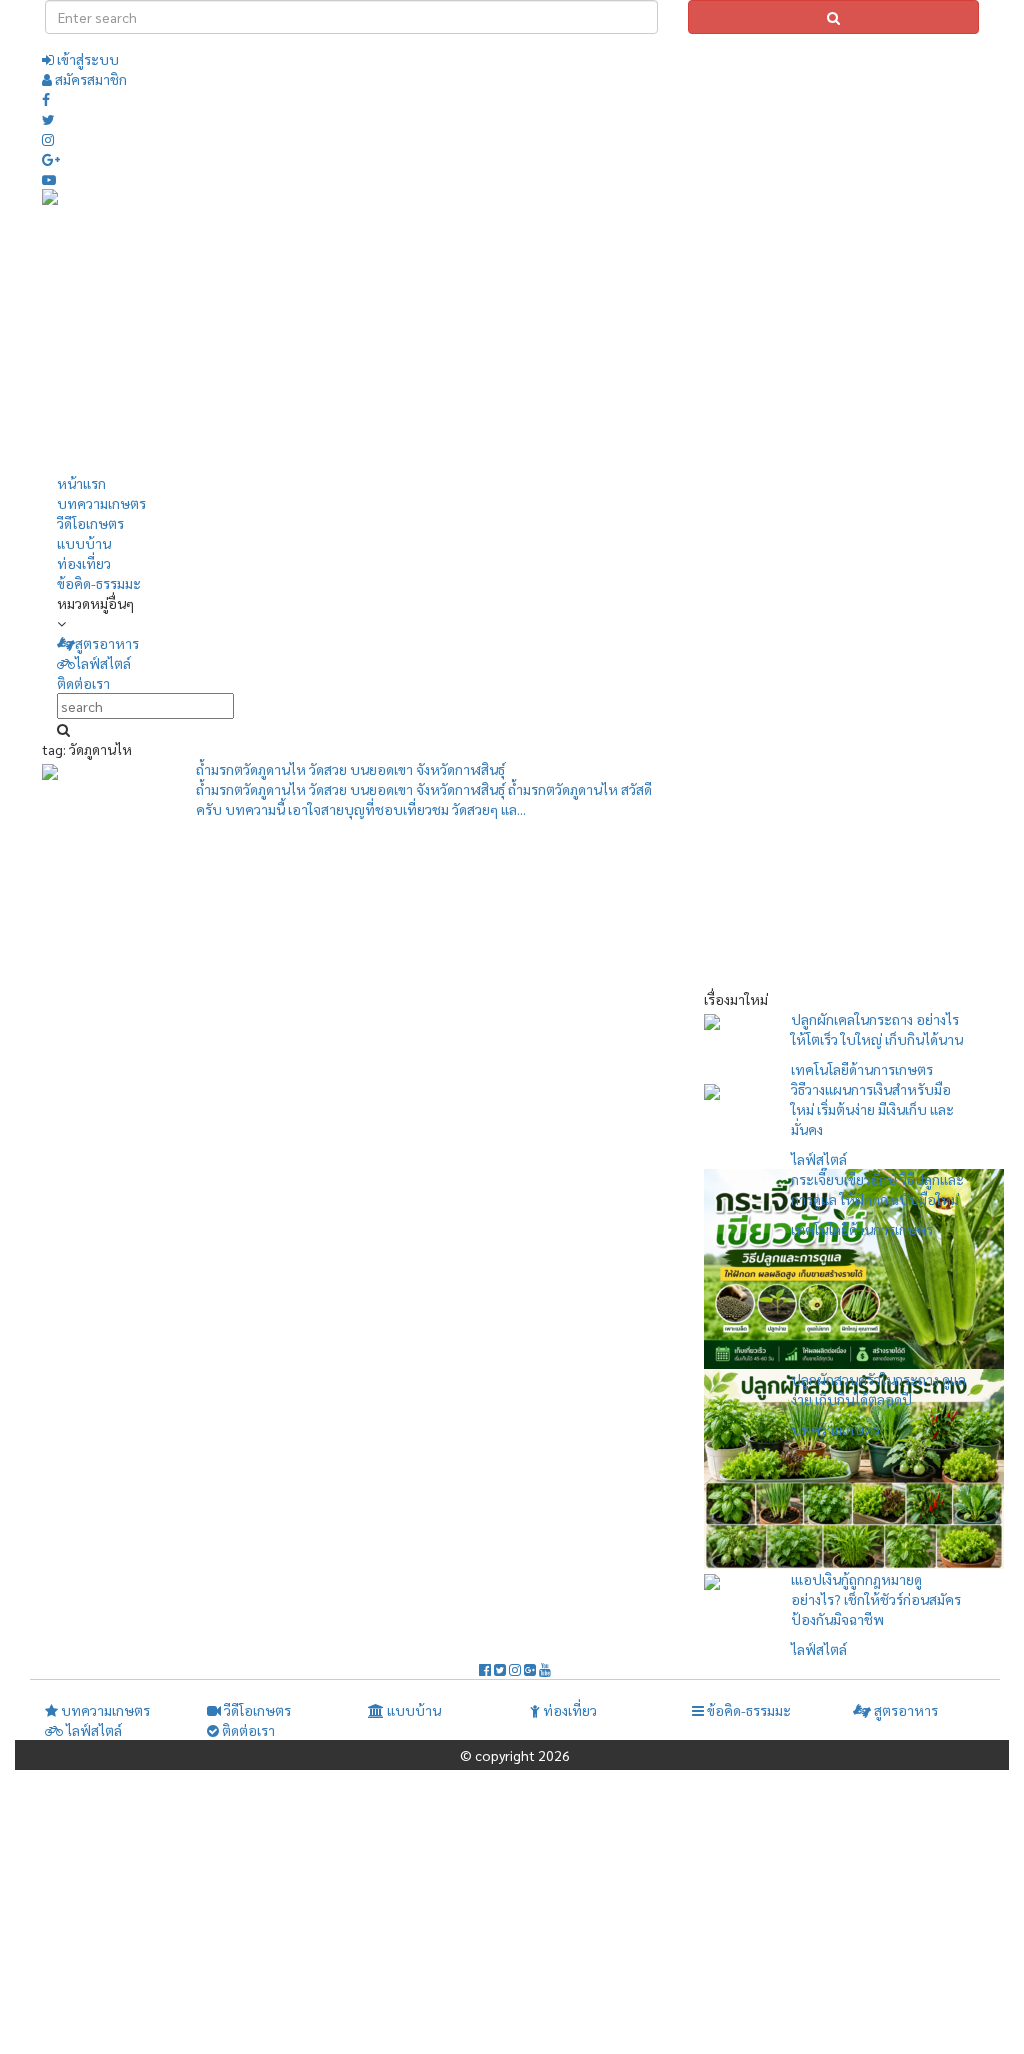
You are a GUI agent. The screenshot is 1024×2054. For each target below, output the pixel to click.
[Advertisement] (694, 329)
